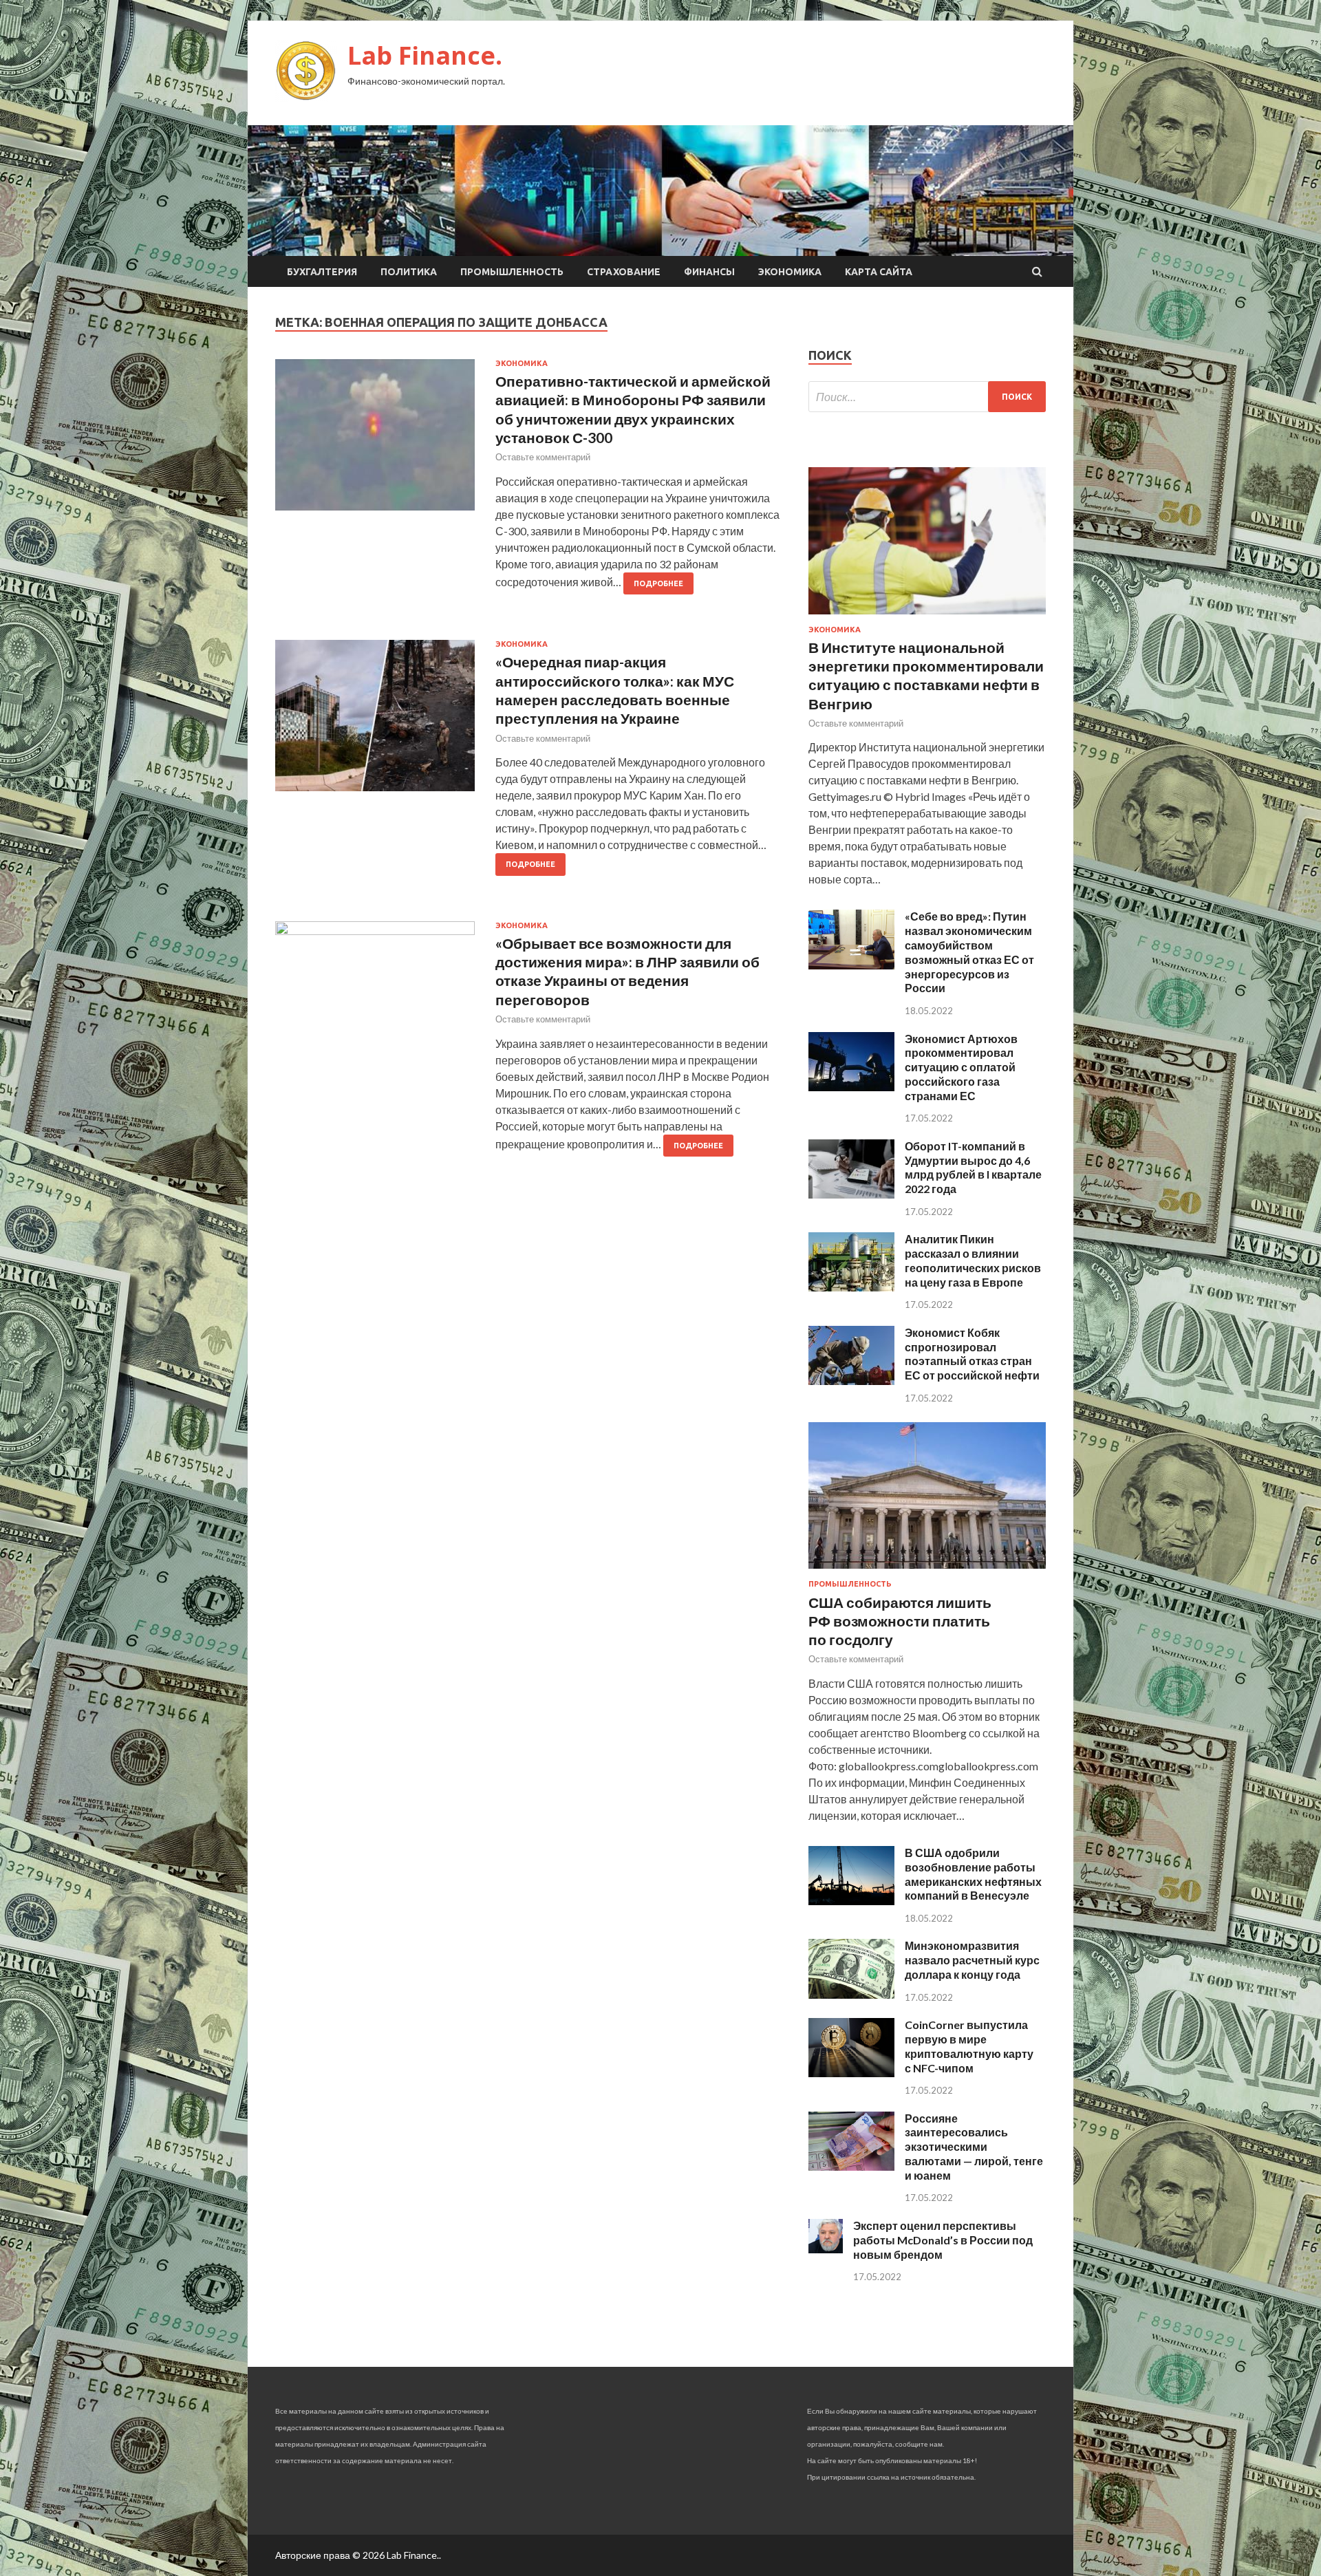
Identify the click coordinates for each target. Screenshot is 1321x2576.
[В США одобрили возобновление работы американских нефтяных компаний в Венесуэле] (851, 1901)
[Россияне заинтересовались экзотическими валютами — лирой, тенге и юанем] (851, 2166)
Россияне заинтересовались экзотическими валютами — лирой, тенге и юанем (974, 2147)
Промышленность (512, 272)
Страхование (624, 272)
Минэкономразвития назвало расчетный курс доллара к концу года (972, 1960)
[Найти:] (927, 397)
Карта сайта (879, 272)
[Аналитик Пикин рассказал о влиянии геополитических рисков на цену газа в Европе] (851, 1287)
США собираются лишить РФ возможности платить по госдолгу (900, 1621)
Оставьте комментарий (543, 457)
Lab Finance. (425, 55)
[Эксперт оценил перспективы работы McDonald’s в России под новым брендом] (826, 2249)
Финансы (709, 272)
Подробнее (658, 583)
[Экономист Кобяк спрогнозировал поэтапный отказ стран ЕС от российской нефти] (851, 1381)
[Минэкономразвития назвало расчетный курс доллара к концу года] (851, 1994)
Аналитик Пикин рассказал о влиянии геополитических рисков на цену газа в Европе (973, 1260)
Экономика (790, 272)
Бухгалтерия (322, 272)
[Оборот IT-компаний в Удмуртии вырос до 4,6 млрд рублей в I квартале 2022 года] (851, 1194)
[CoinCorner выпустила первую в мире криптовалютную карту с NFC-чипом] (851, 2073)
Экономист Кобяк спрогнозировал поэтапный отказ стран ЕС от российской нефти (972, 1354)
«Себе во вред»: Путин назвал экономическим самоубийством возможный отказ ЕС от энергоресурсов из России (969, 952)
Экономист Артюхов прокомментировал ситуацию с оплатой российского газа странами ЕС (961, 1067)
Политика (409, 272)
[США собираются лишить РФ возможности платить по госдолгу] (927, 1571)
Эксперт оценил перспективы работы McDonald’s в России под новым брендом (943, 2240)
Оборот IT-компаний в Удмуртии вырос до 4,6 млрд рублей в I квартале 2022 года (973, 1167)
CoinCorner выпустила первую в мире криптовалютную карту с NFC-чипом (969, 2046)
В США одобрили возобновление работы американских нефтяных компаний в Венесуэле (973, 1874)
